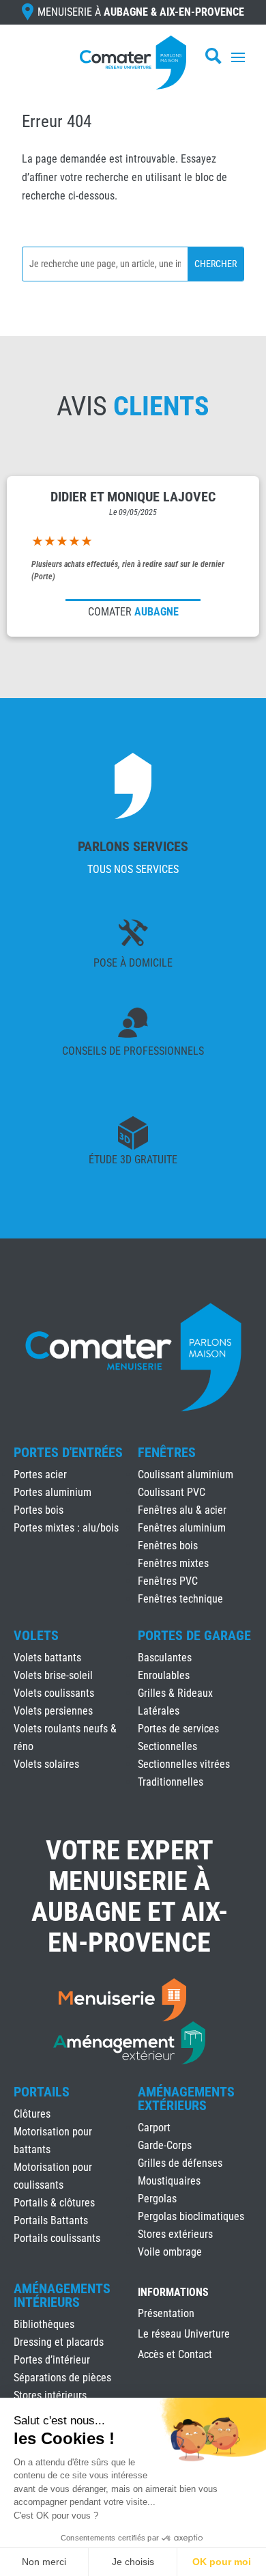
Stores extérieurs (175, 2234)
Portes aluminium (53, 1492)
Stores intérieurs (50, 2395)
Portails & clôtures (54, 2203)
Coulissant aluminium (186, 1474)
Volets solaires (46, 1764)
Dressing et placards (59, 2342)
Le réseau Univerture (184, 2335)
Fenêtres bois (168, 1546)
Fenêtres (167, 1452)
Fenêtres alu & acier (182, 1510)
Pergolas (157, 2199)
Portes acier (40, 1474)
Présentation (166, 2314)
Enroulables (164, 1675)
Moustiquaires (169, 2181)
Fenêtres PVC (168, 1581)
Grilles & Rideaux (175, 1693)
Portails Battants (51, 2220)
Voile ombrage (170, 2252)
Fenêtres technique (180, 1599)
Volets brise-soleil (53, 1675)
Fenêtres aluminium (182, 1528)
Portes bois (39, 1510)
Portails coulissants (57, 2238)
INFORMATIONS (173, 2293)
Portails (42, 2092)
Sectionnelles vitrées (184, 1764)
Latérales (159, 1711)
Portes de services (178, 1729)
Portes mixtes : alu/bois (66, 1528)
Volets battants (47, 1658)
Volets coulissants (54, 1693)
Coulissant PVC (172, 1492)
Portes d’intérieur (52, 2360)
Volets (36, 1635)
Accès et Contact (175, 2355)
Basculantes (165, 1658)
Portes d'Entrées (68, 1452)
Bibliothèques (44, 2324)
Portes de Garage (194, 1635)
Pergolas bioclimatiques (191, 2216)
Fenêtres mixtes (173, 1563)
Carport (154, 2128)
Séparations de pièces (62, 2378)
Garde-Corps (165, 2145)
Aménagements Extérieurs (186, 2099)
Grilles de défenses (180, 2163)
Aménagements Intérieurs (62, 2295)
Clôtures (32, 2114)
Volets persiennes (53, 1711)
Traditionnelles (171, 1782)
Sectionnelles (167, 1746)
